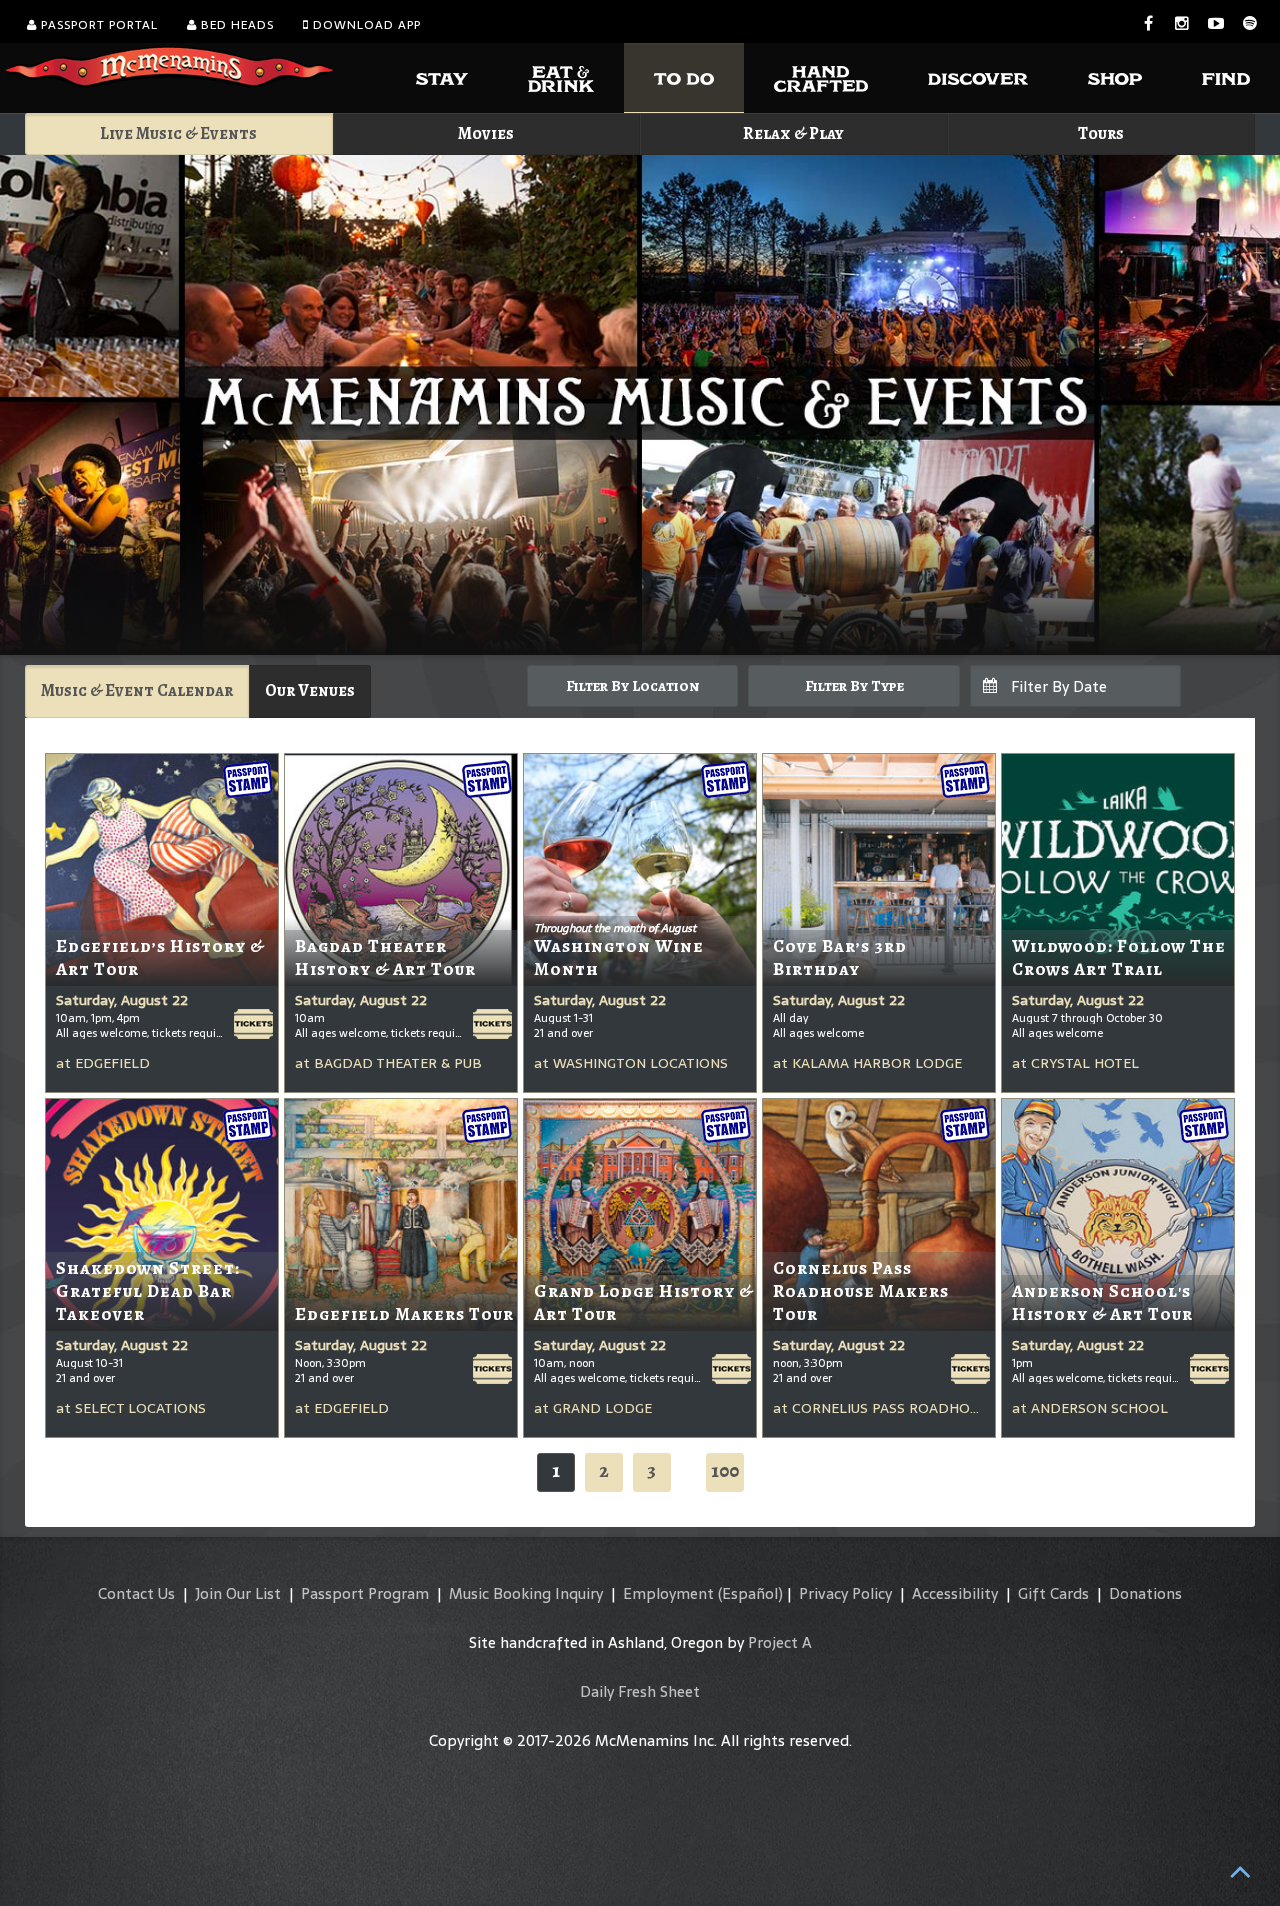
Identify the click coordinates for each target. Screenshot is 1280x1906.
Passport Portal (97, 25)
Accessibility (955, 1593)
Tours (1101, 133)
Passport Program (365, 1593)
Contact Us (136, 1593)
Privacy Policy (845, 1593)
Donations (1145, 1593)
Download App (365, 25)
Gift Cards (1053, 1593)
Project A (780, 1642)
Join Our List (238, 1593)
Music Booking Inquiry (526, 1593)
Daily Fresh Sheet (640, 1691)
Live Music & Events (178, 133)
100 (725, 1470)
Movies (486, 133)
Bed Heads (235, 25)
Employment (668, 1593)
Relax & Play (793, 133)
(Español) (750, 1593)
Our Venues (310, 690)
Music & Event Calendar (137, 690)
